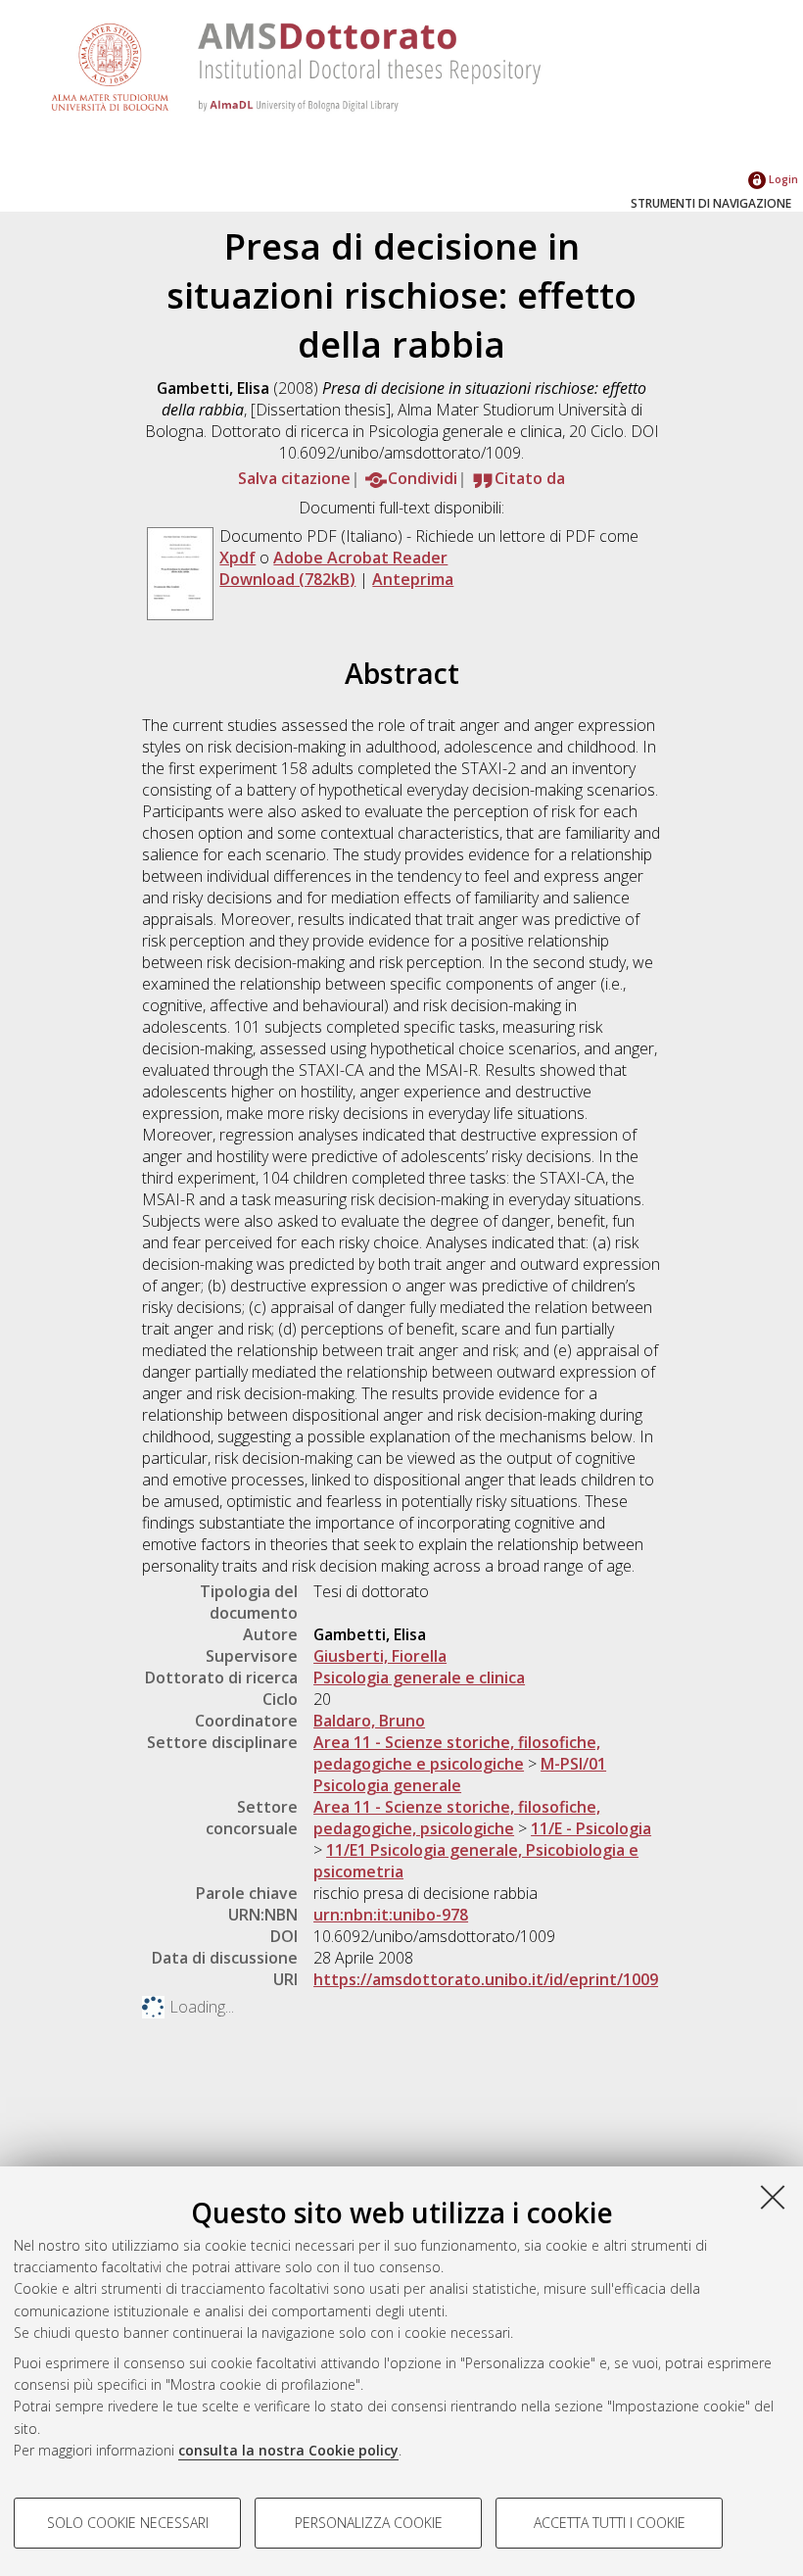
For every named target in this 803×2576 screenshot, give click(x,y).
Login (782, 179)
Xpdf (237, 558)
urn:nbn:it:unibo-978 (391, 1915)
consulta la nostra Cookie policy (288, 2450)
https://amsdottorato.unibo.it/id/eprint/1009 (486, 1979)
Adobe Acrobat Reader (360, 558)
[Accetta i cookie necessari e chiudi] (773, 2197)
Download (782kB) (287, 579)
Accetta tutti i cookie (610, 2523)
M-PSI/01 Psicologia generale (460, 1774)
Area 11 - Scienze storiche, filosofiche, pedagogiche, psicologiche (457, 1818)
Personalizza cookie (369, 2523)
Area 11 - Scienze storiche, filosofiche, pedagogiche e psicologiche (457, 1753)
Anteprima (413, 579)
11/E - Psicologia (591, 1828)
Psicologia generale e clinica (419, 1677)
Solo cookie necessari (128, 2523)
